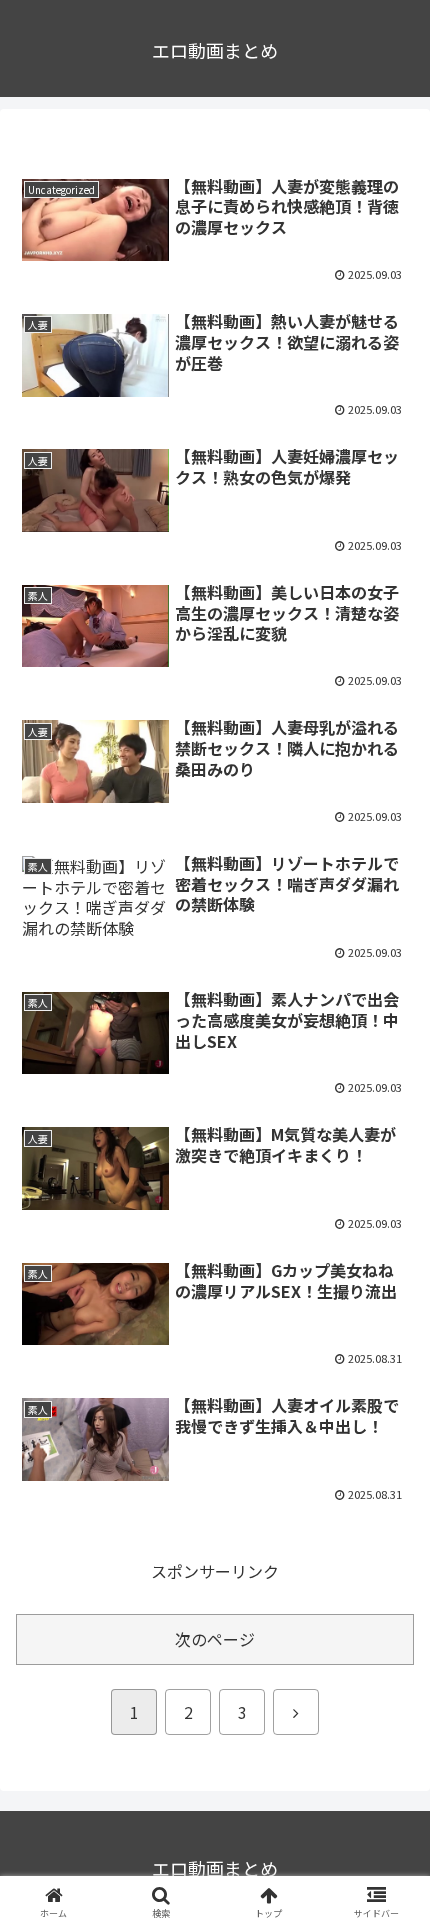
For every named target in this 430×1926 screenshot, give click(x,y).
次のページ (215, 1639)
